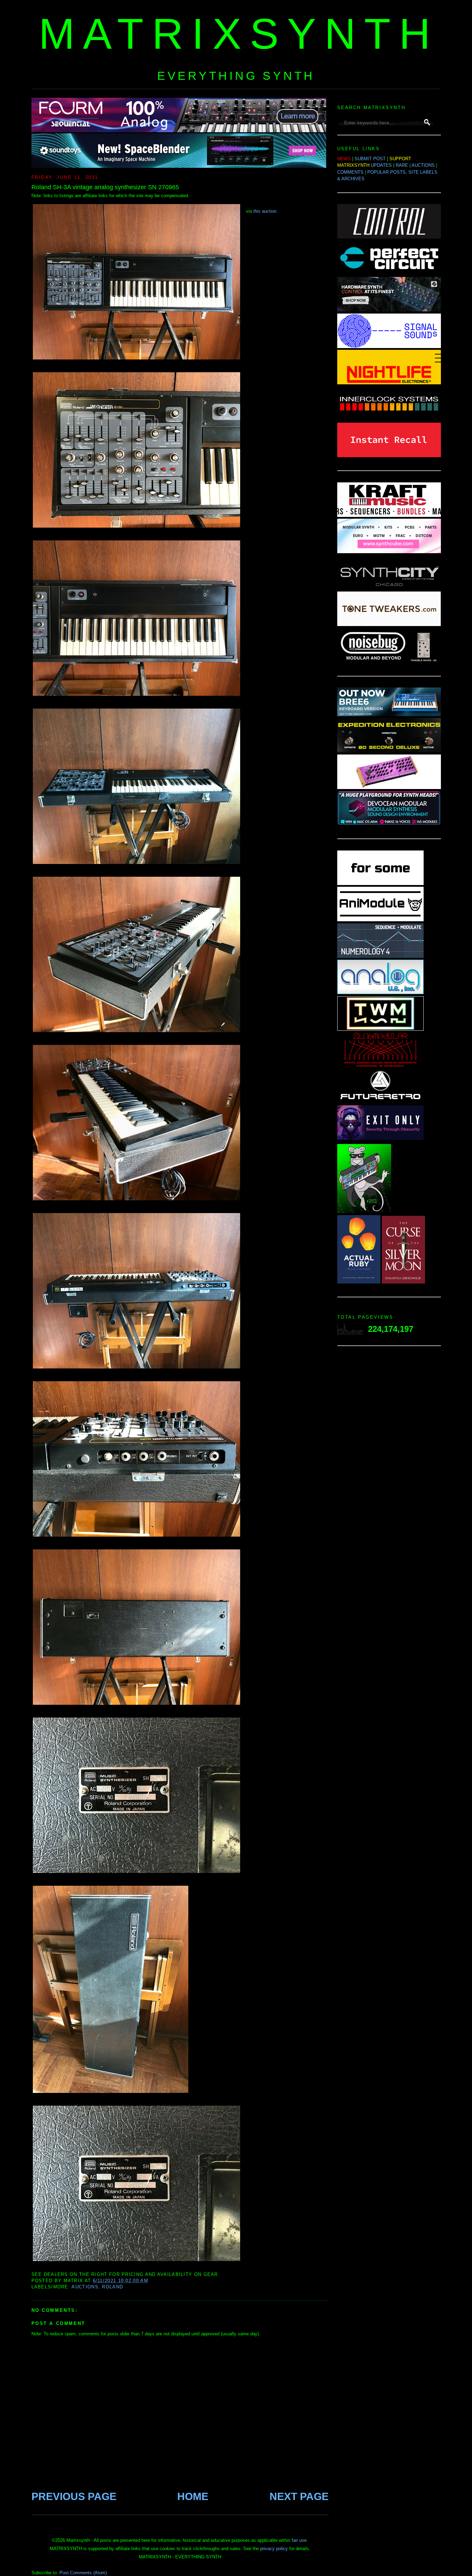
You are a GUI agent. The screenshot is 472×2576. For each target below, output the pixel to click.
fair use (299, 2540)
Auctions (85, 2287)
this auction (265, 211)
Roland (112, 2287)
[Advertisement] (389, 1461)
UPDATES (381, 165)
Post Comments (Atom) (83, 2573)
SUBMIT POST (370, 159)
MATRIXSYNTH (239, 34)
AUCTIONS (423, 165)
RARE (402, 165)
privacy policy (274, 2549)
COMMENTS (350, 172)
